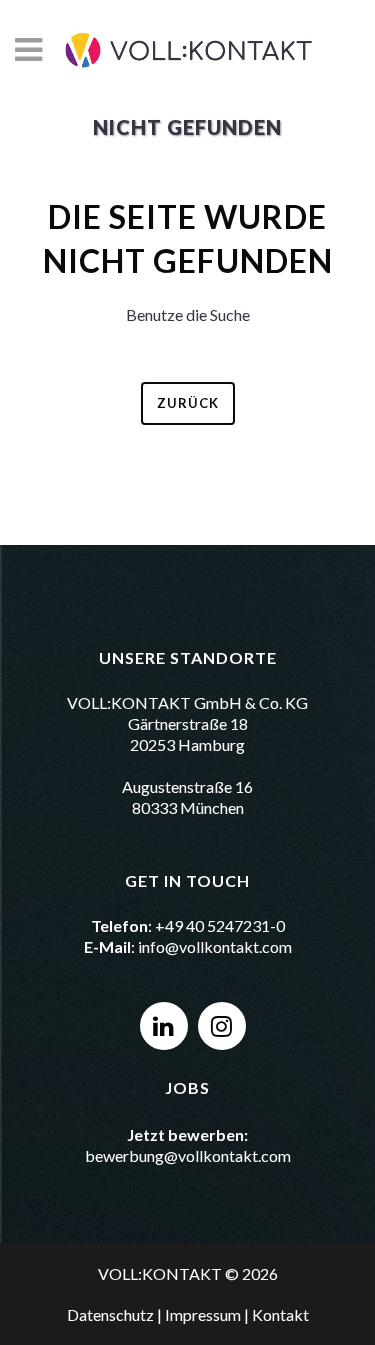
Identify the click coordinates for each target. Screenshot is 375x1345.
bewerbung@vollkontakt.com (188, 1155)
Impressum (203, 1314)
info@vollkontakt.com (215, 946)
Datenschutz (110, 1314)
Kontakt (280, 1314)
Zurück (188, 403)
